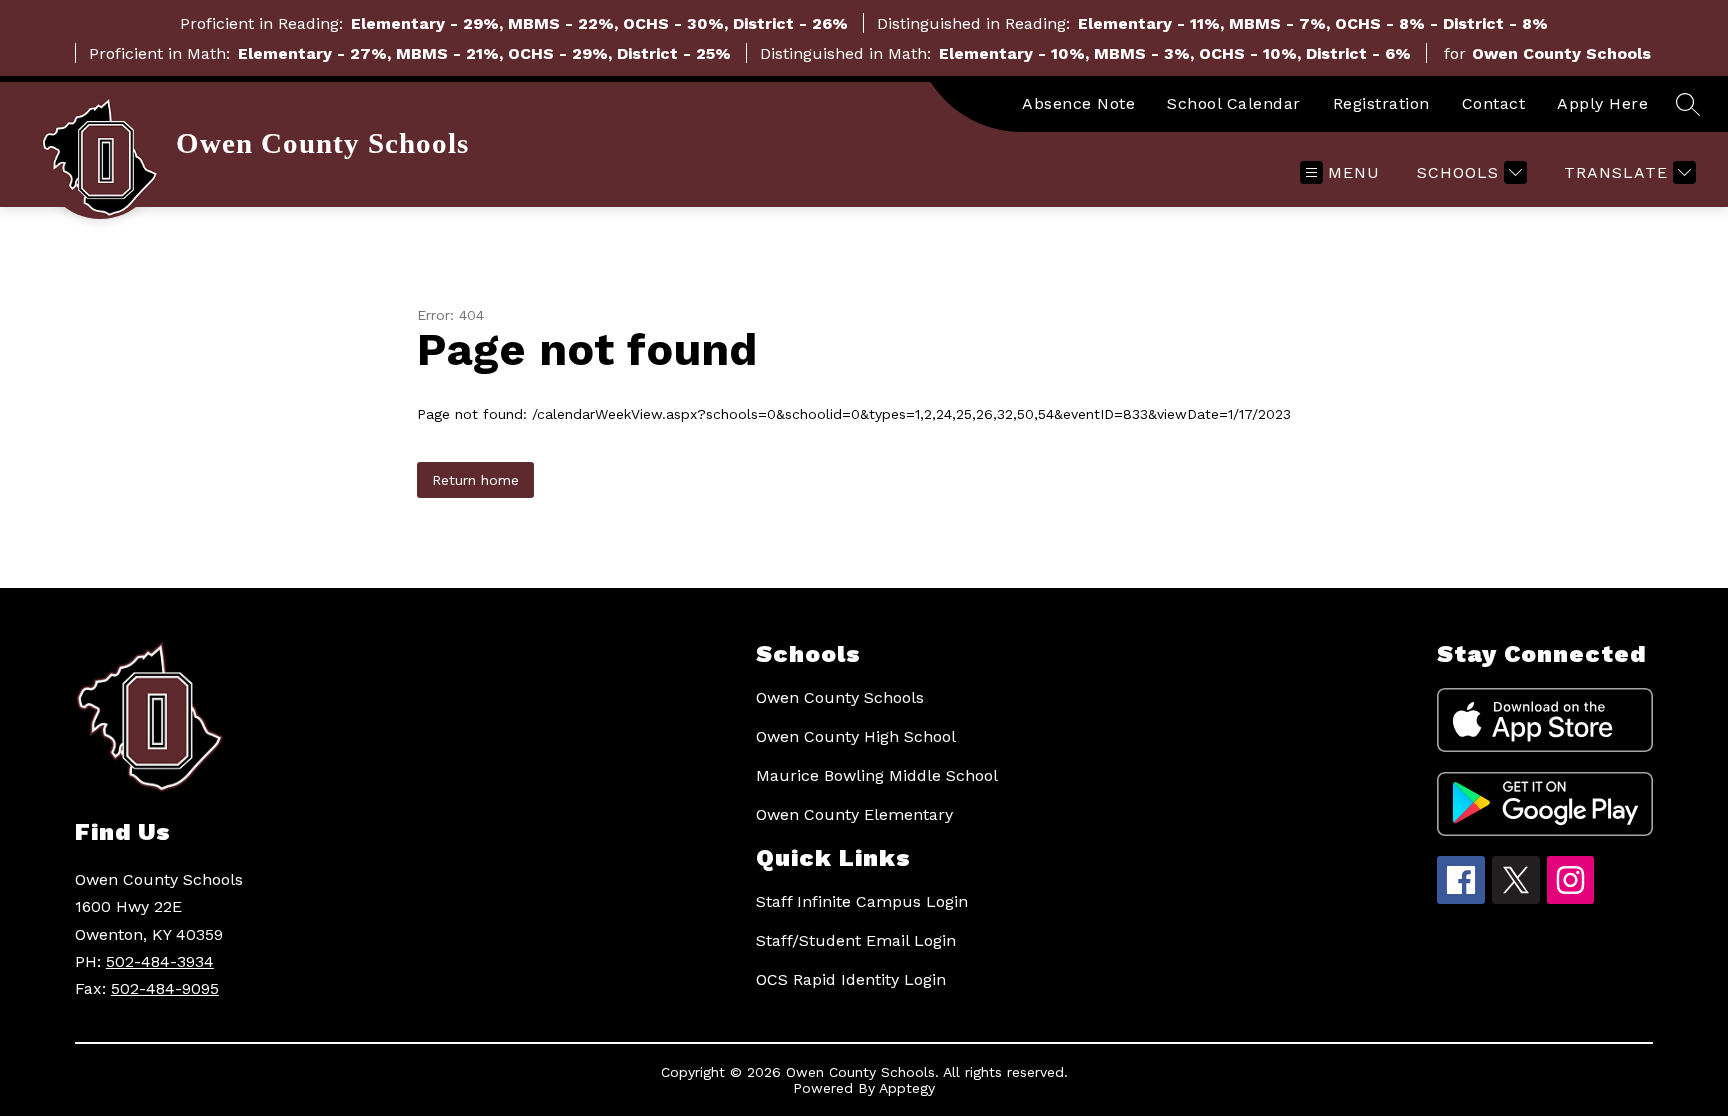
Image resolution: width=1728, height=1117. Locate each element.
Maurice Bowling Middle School (877, 775)
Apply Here (1602, 103)
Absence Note (1078, 103)
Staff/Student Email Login (856, 940)
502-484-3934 (160, 961)
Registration (1381, 103)
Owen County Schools (840, 697)
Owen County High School (856, 736)
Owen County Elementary (854, 814)
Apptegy (907, 1088)
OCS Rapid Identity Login (851, 979)
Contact (1494, 103)
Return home (475, 480)
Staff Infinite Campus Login (862, 901)
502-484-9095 (165, 988)
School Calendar (1234, 103)
